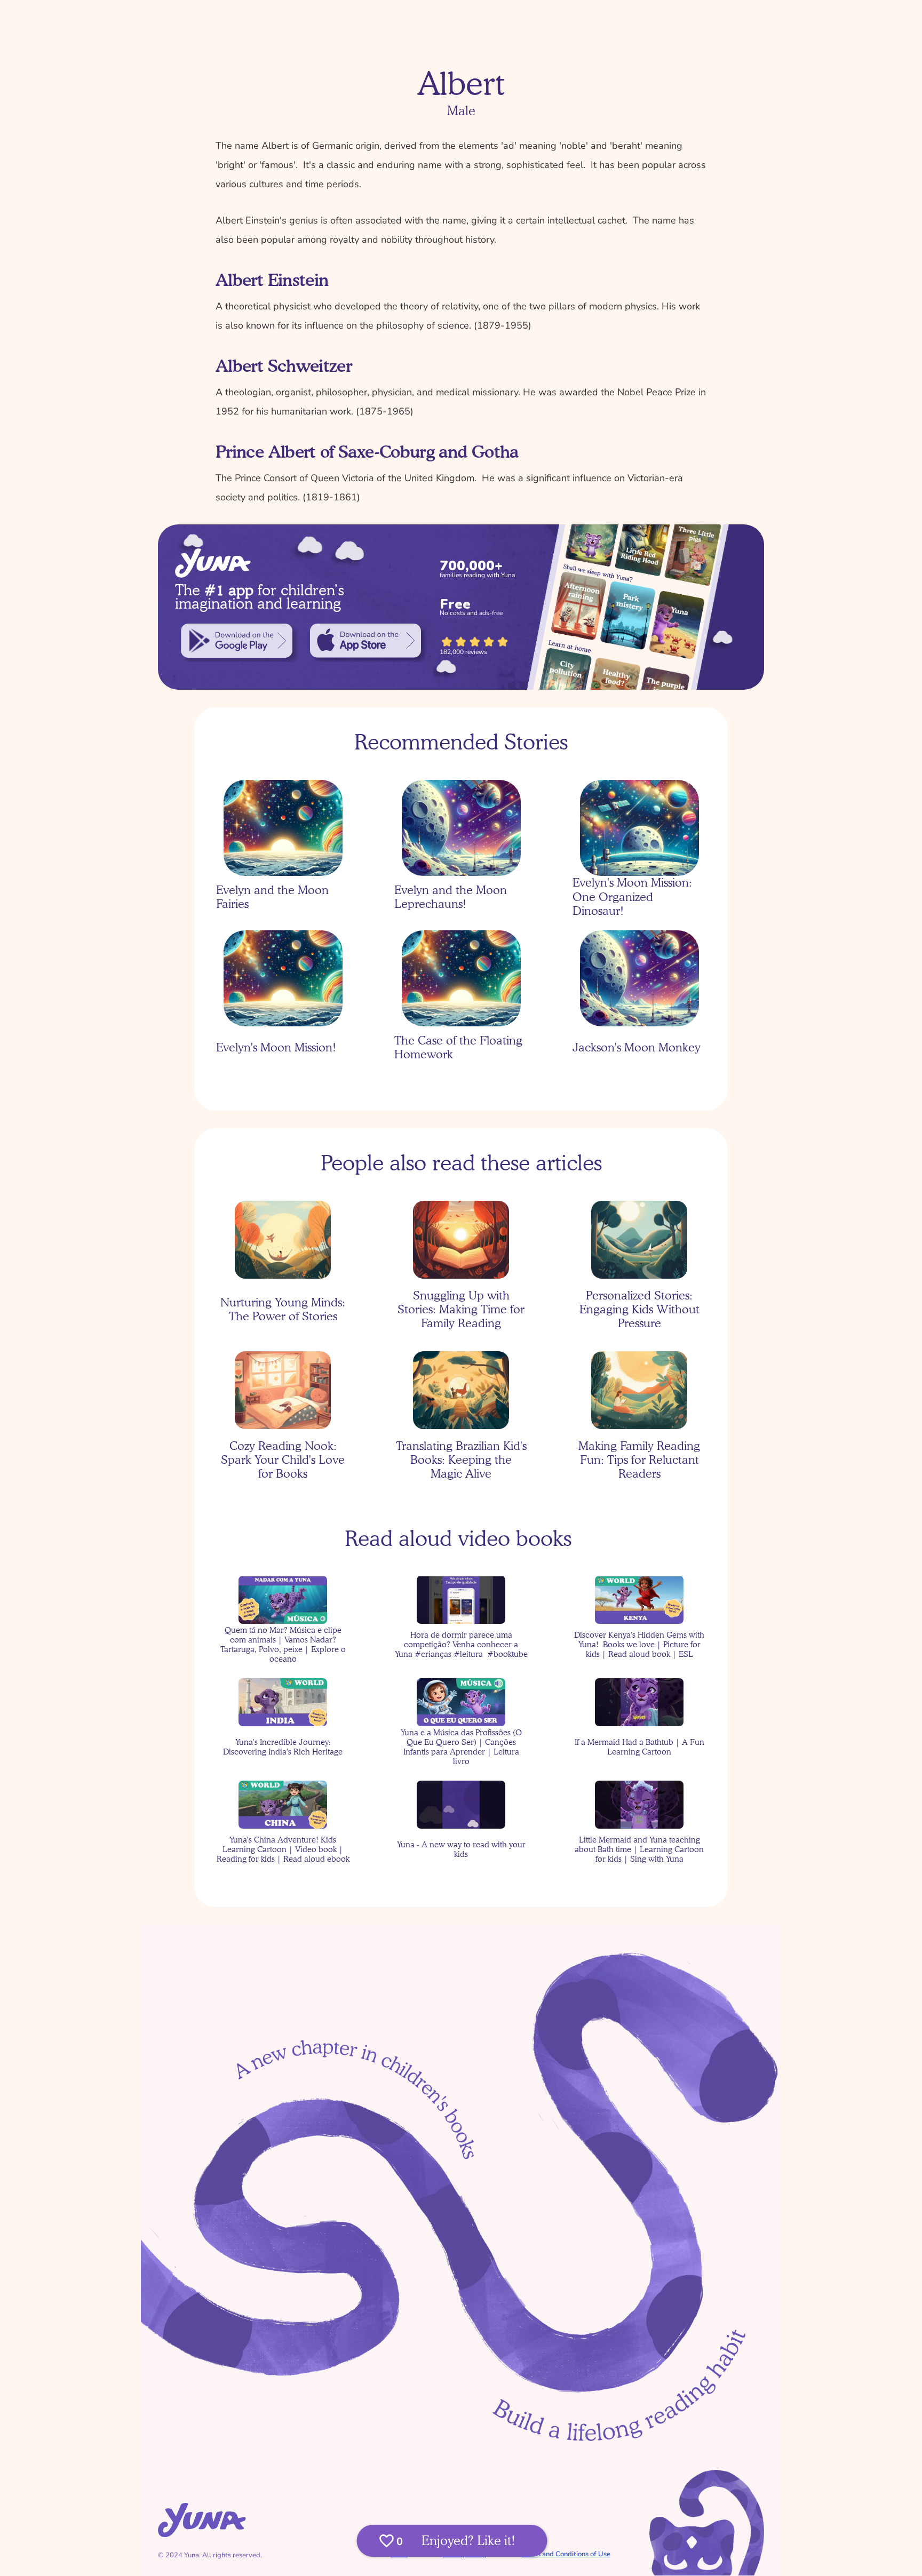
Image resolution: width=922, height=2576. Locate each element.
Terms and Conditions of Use (566, 2554)
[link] (237, 641)
